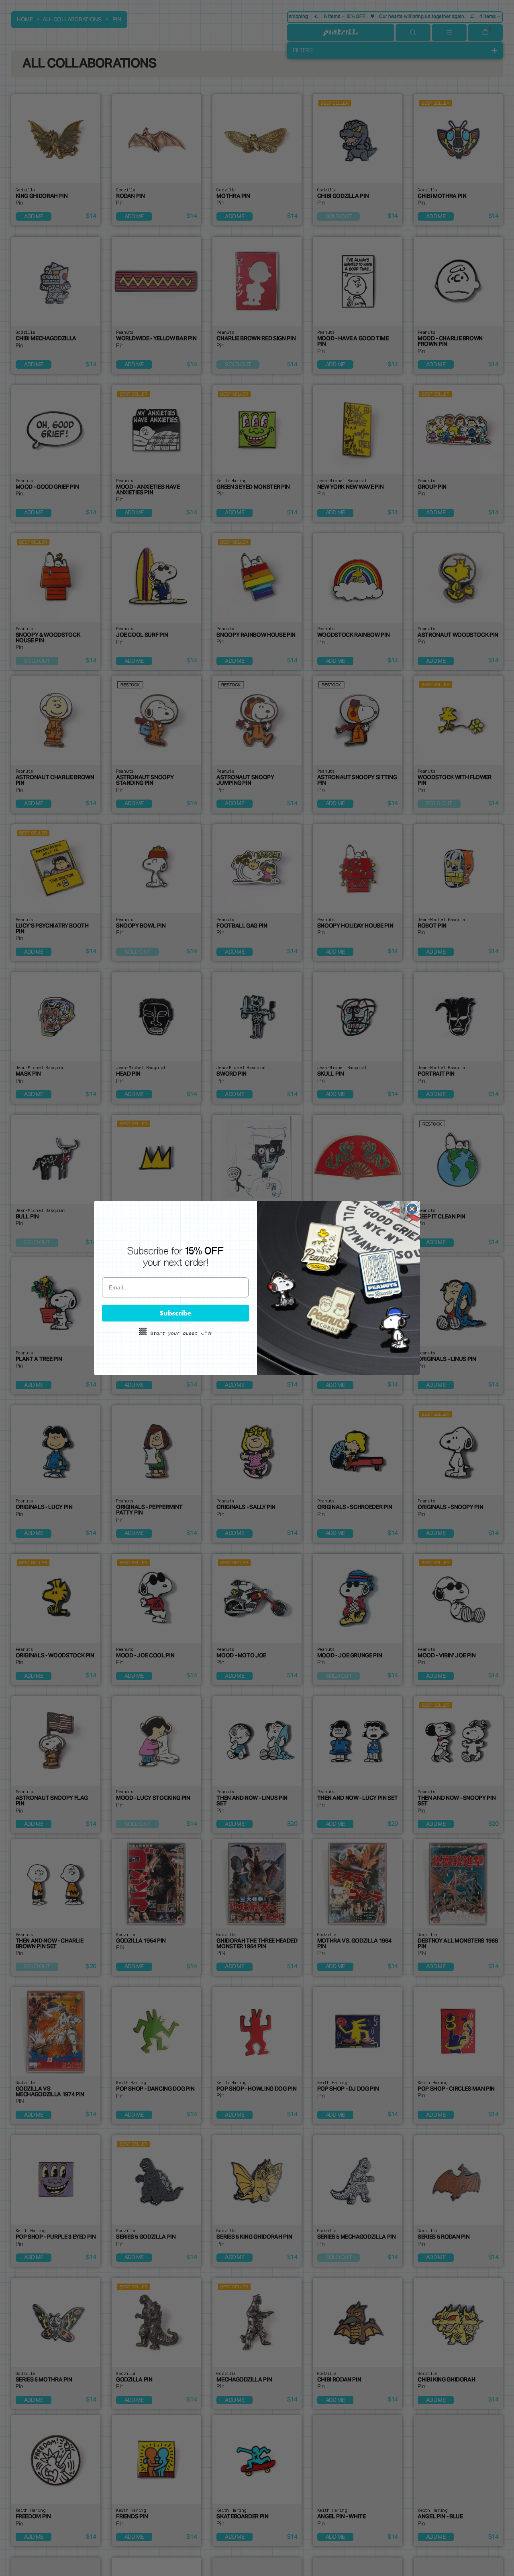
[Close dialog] (412, 1209)
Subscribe (175, 1313)
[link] (175, 1257)
